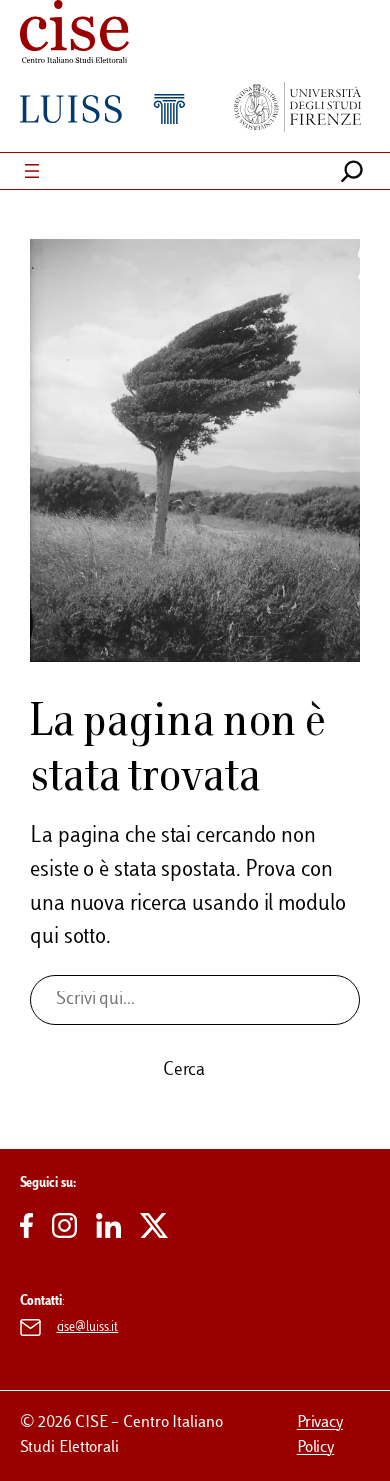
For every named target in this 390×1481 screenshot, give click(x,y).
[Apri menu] (32, 171)
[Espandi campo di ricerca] (352, 171)
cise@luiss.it (88, 1328)
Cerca (184, 1071)
